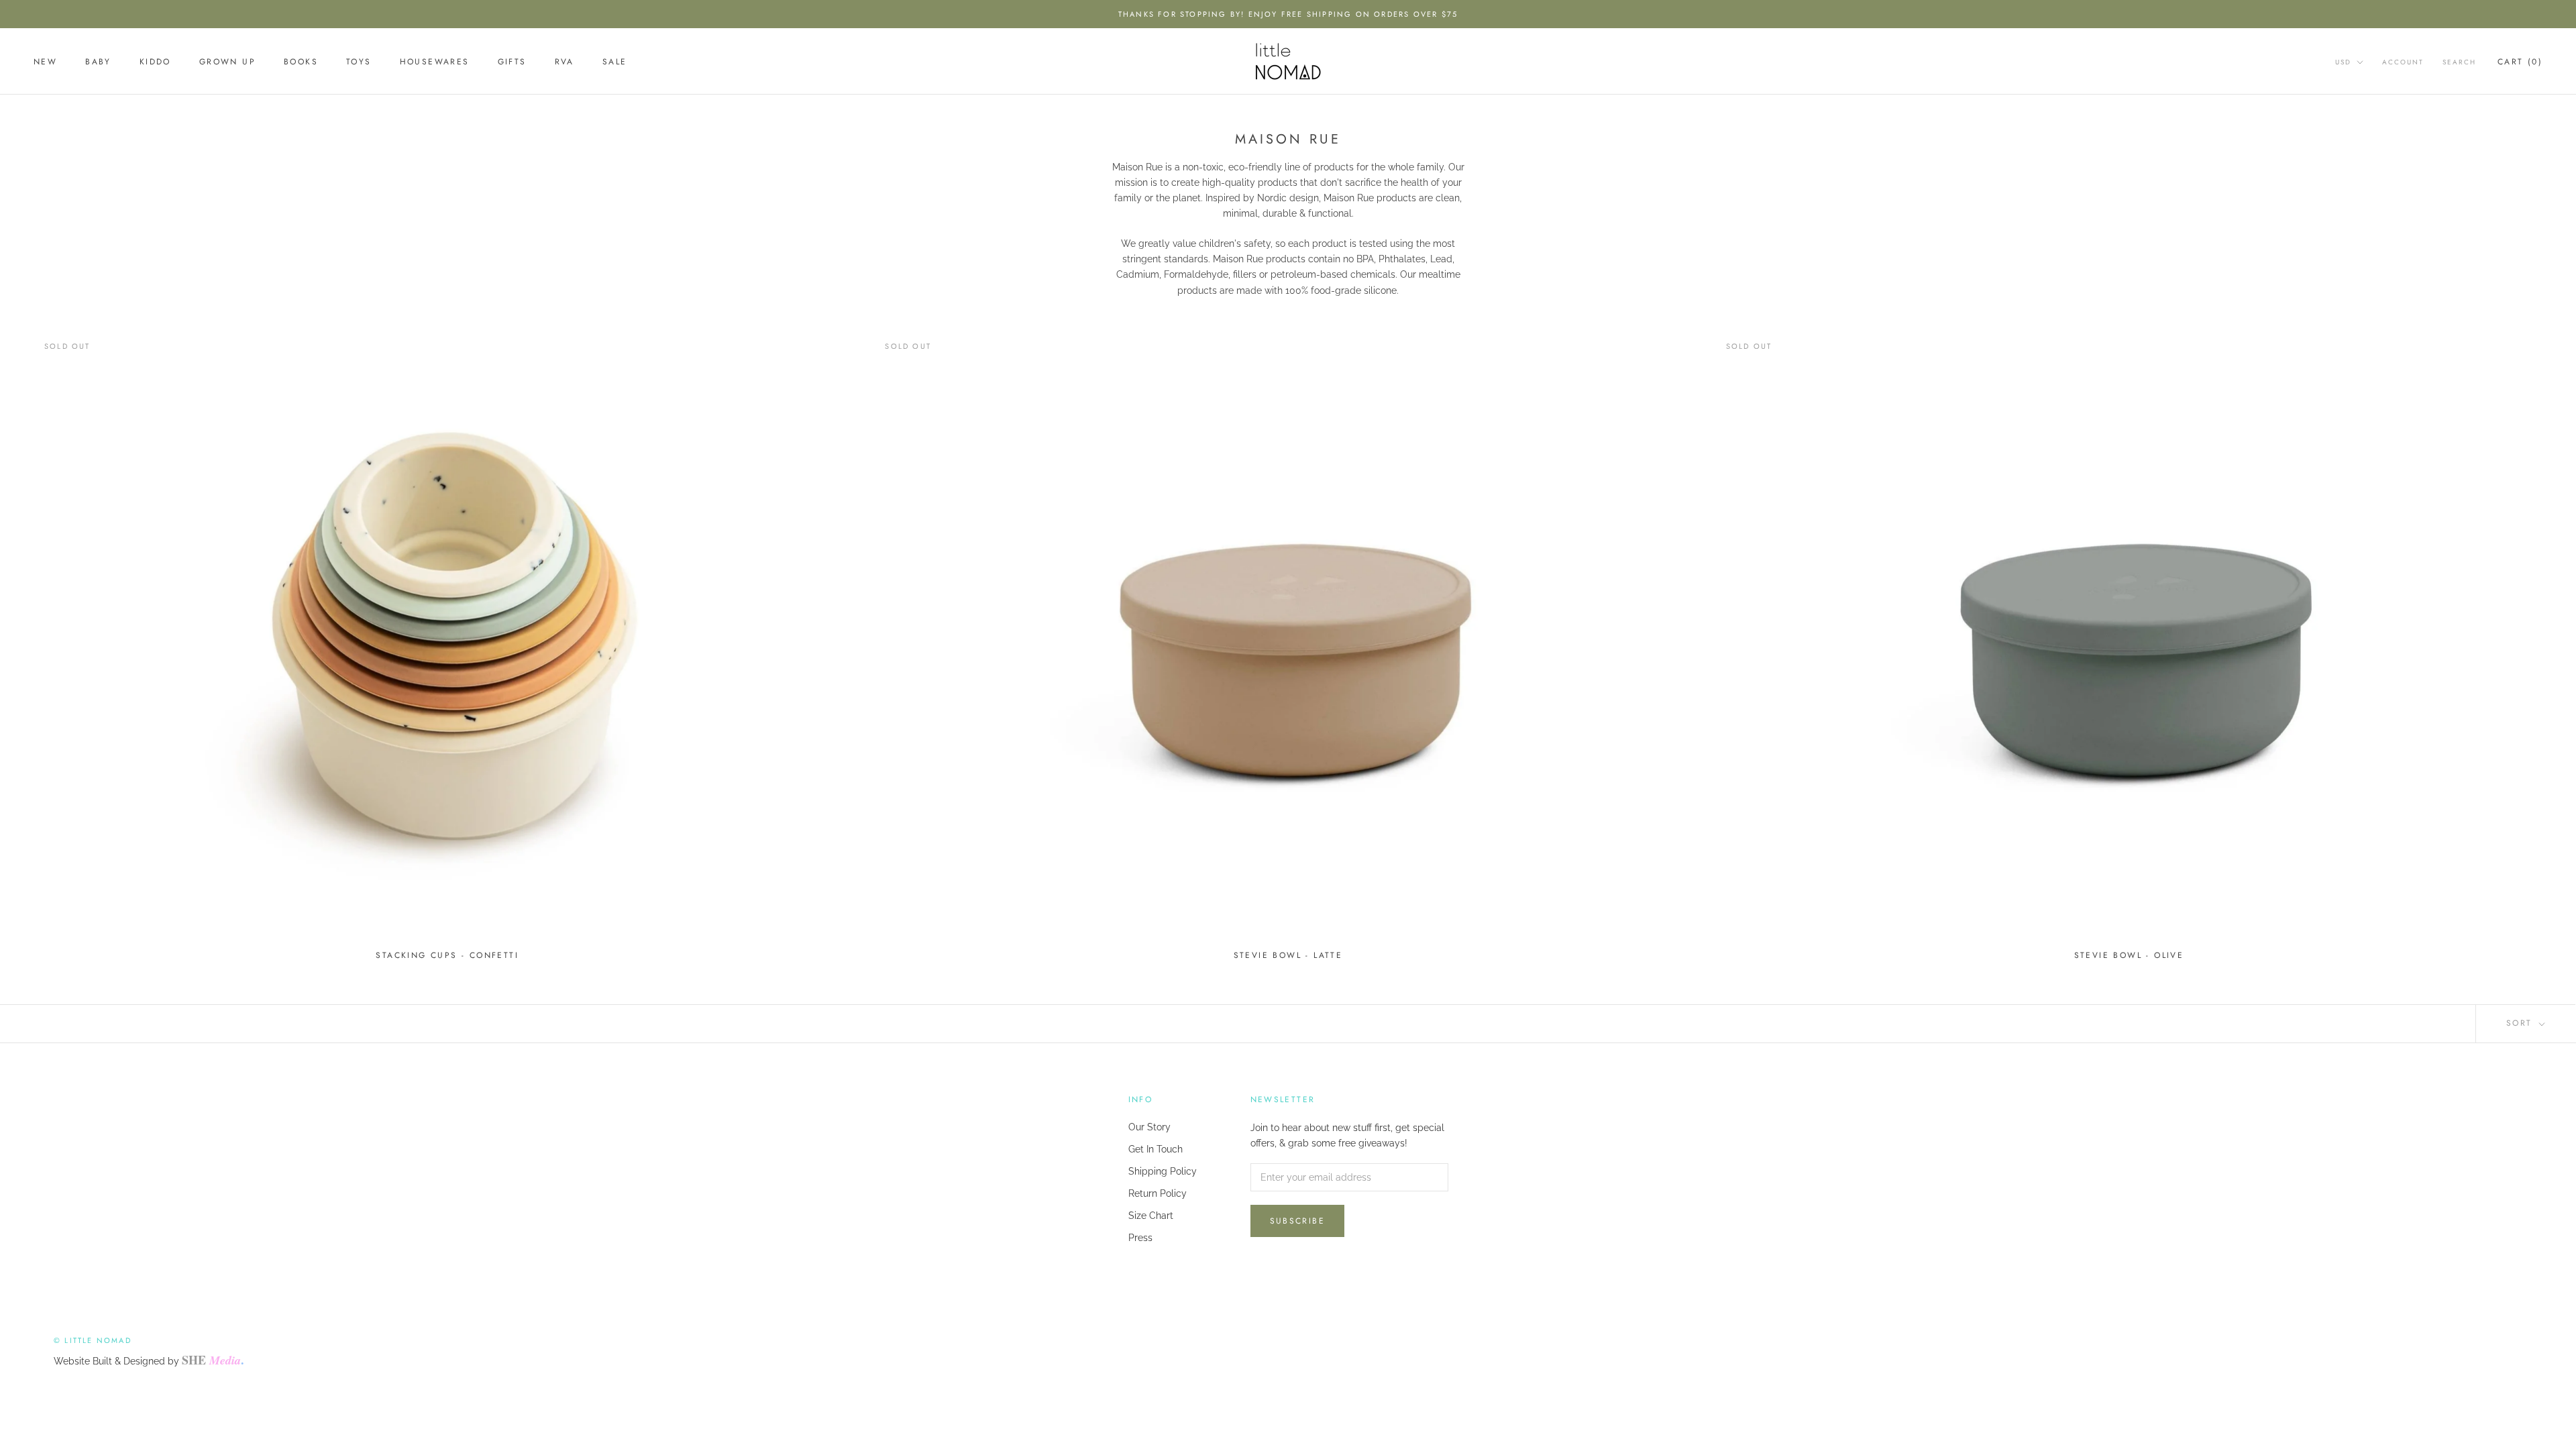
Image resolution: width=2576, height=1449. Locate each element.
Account (2403, 62)
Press (1140, 1238)
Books (301, 62)
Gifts (512, 62)
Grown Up (227, 62)
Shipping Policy (1163, 1171)
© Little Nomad (93, 1340)
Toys (359, 62)
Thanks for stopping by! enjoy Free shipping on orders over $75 (1288, 14)
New (45, 62)
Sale (615, 62)
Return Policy (1158, 1193)
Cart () (2520, 62)
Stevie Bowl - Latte (1288, 955)
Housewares (435, 62)
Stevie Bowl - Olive (2129, 955)
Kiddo (155, 62)
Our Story (1149, 1127)
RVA (565, 62)
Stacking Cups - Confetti (447, 955)
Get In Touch (1156, 1149)
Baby (98, 62)
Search (2459, 62)
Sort (2521, 1023)
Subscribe (1298, 1221)
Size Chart (1151, 1216)
